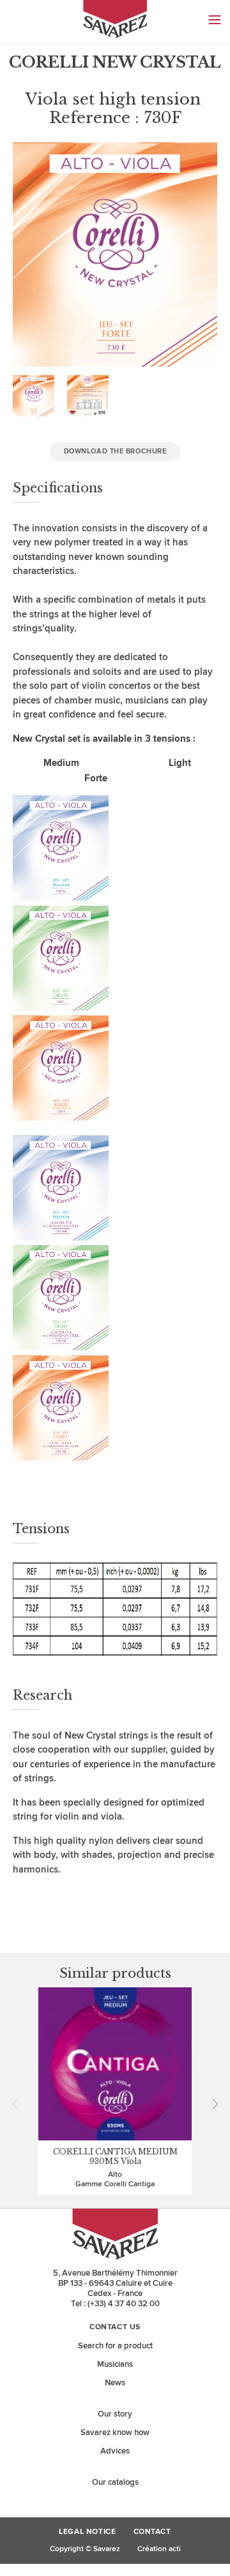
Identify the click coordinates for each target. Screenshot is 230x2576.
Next (211, 2104)
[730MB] (61, 1238)
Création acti (159, 2549)
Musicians (115, 2364)
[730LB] (61, 1347)
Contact (152, 2532)
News (115, 2383)
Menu (215, 20)
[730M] (61, 898)
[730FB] (61, 1458)
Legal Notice (87, 2532)
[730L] (61, 1008)
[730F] (61, 1118)
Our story (115, 2414)
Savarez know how (115, 2432)
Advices (115, 2451)
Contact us (115, 2327)
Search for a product (115, 2346)
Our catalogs (115, 2482)
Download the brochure (115, 451)
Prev (19, 2104)
